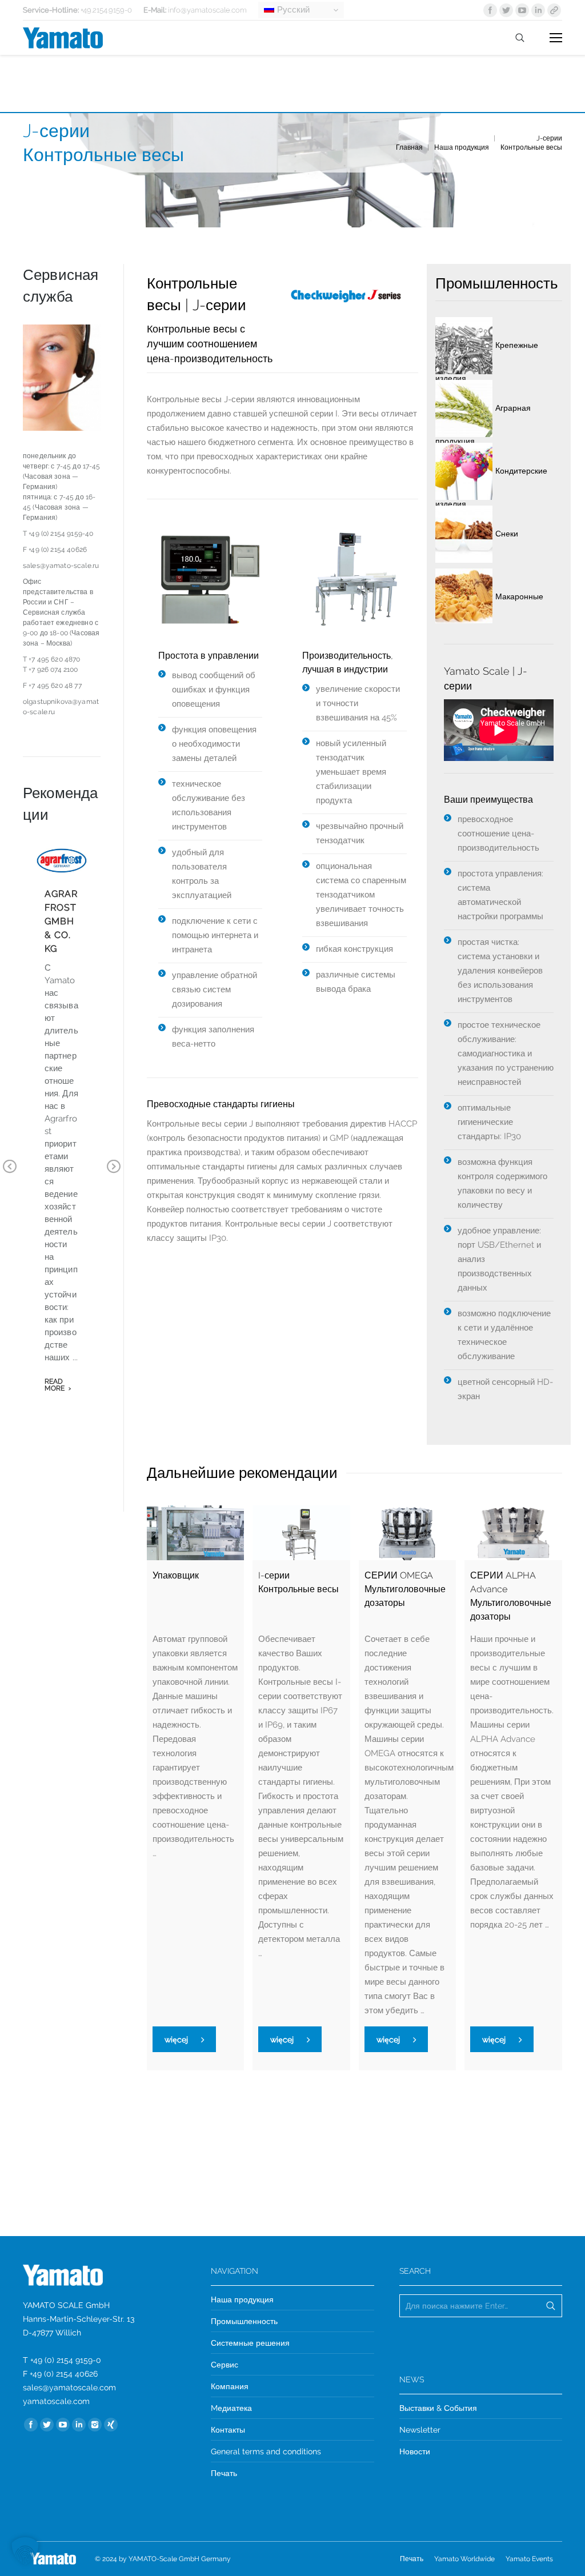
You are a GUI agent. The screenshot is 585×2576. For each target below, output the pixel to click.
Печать (224, 2473)
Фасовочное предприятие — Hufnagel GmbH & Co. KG (61, 953)
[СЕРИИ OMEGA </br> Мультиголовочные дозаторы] (408, 1533)
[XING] (111, 2425)
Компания (230, 2386)
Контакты (228, 2430)
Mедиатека (231, 2408)
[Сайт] (554, 10)
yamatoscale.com (56, 2401)
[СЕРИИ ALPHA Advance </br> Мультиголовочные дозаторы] (513, 1533)
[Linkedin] (538, 10)
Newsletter (420, 2430)
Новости (415, 2451)
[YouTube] (522, 10)
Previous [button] (9, 1175)
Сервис (225, 2365)
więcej (176, 2040)
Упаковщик (176, 1575)
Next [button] (114, 1175)
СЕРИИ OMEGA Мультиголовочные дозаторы (405, 1589)
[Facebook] (490, 10)
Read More (55, 1370)
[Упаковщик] (196, 1533)
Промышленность (244, 2321)
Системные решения (250, 2343)
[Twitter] (506, 10)
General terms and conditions (266, 2451)
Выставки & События (438, 2408)
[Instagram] (95, 2425)
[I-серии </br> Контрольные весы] (301, 1533)
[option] (62, 1121)
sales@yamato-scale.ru (61, 566)
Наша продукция (462, 147)
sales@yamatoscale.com (69, 2387)
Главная (409, 147)
